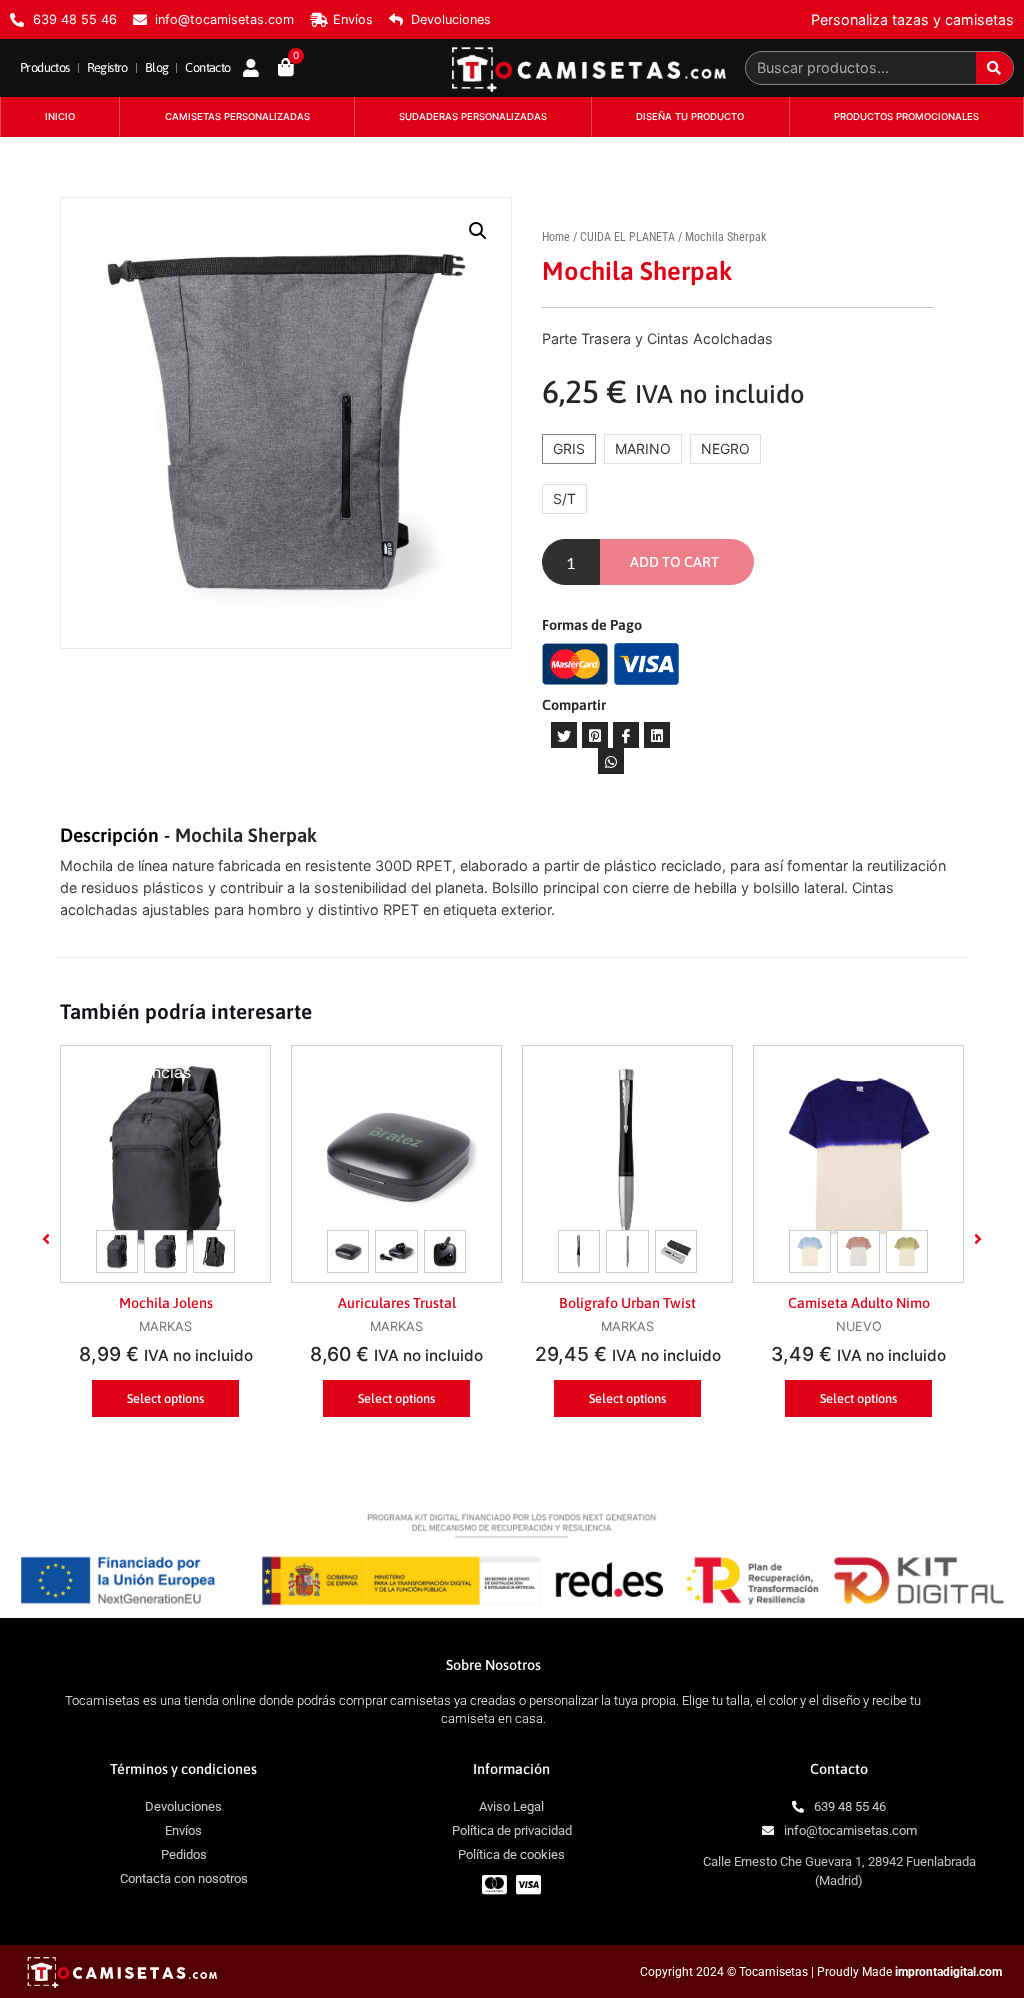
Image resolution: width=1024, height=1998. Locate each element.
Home (556, 237)
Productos (45, 67)
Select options (165, 1398)
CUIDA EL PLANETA (627, 237)
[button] (46, 1239)
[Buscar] (994, 68)
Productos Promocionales (906, 116)
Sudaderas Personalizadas (473, 116)
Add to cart (674, 562)
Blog (157, 67)
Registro (107, 67)
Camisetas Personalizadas (237, 116)
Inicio (60, 116)
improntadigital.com (948, 1972)
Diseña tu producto (690, 116)
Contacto (207, 67)
